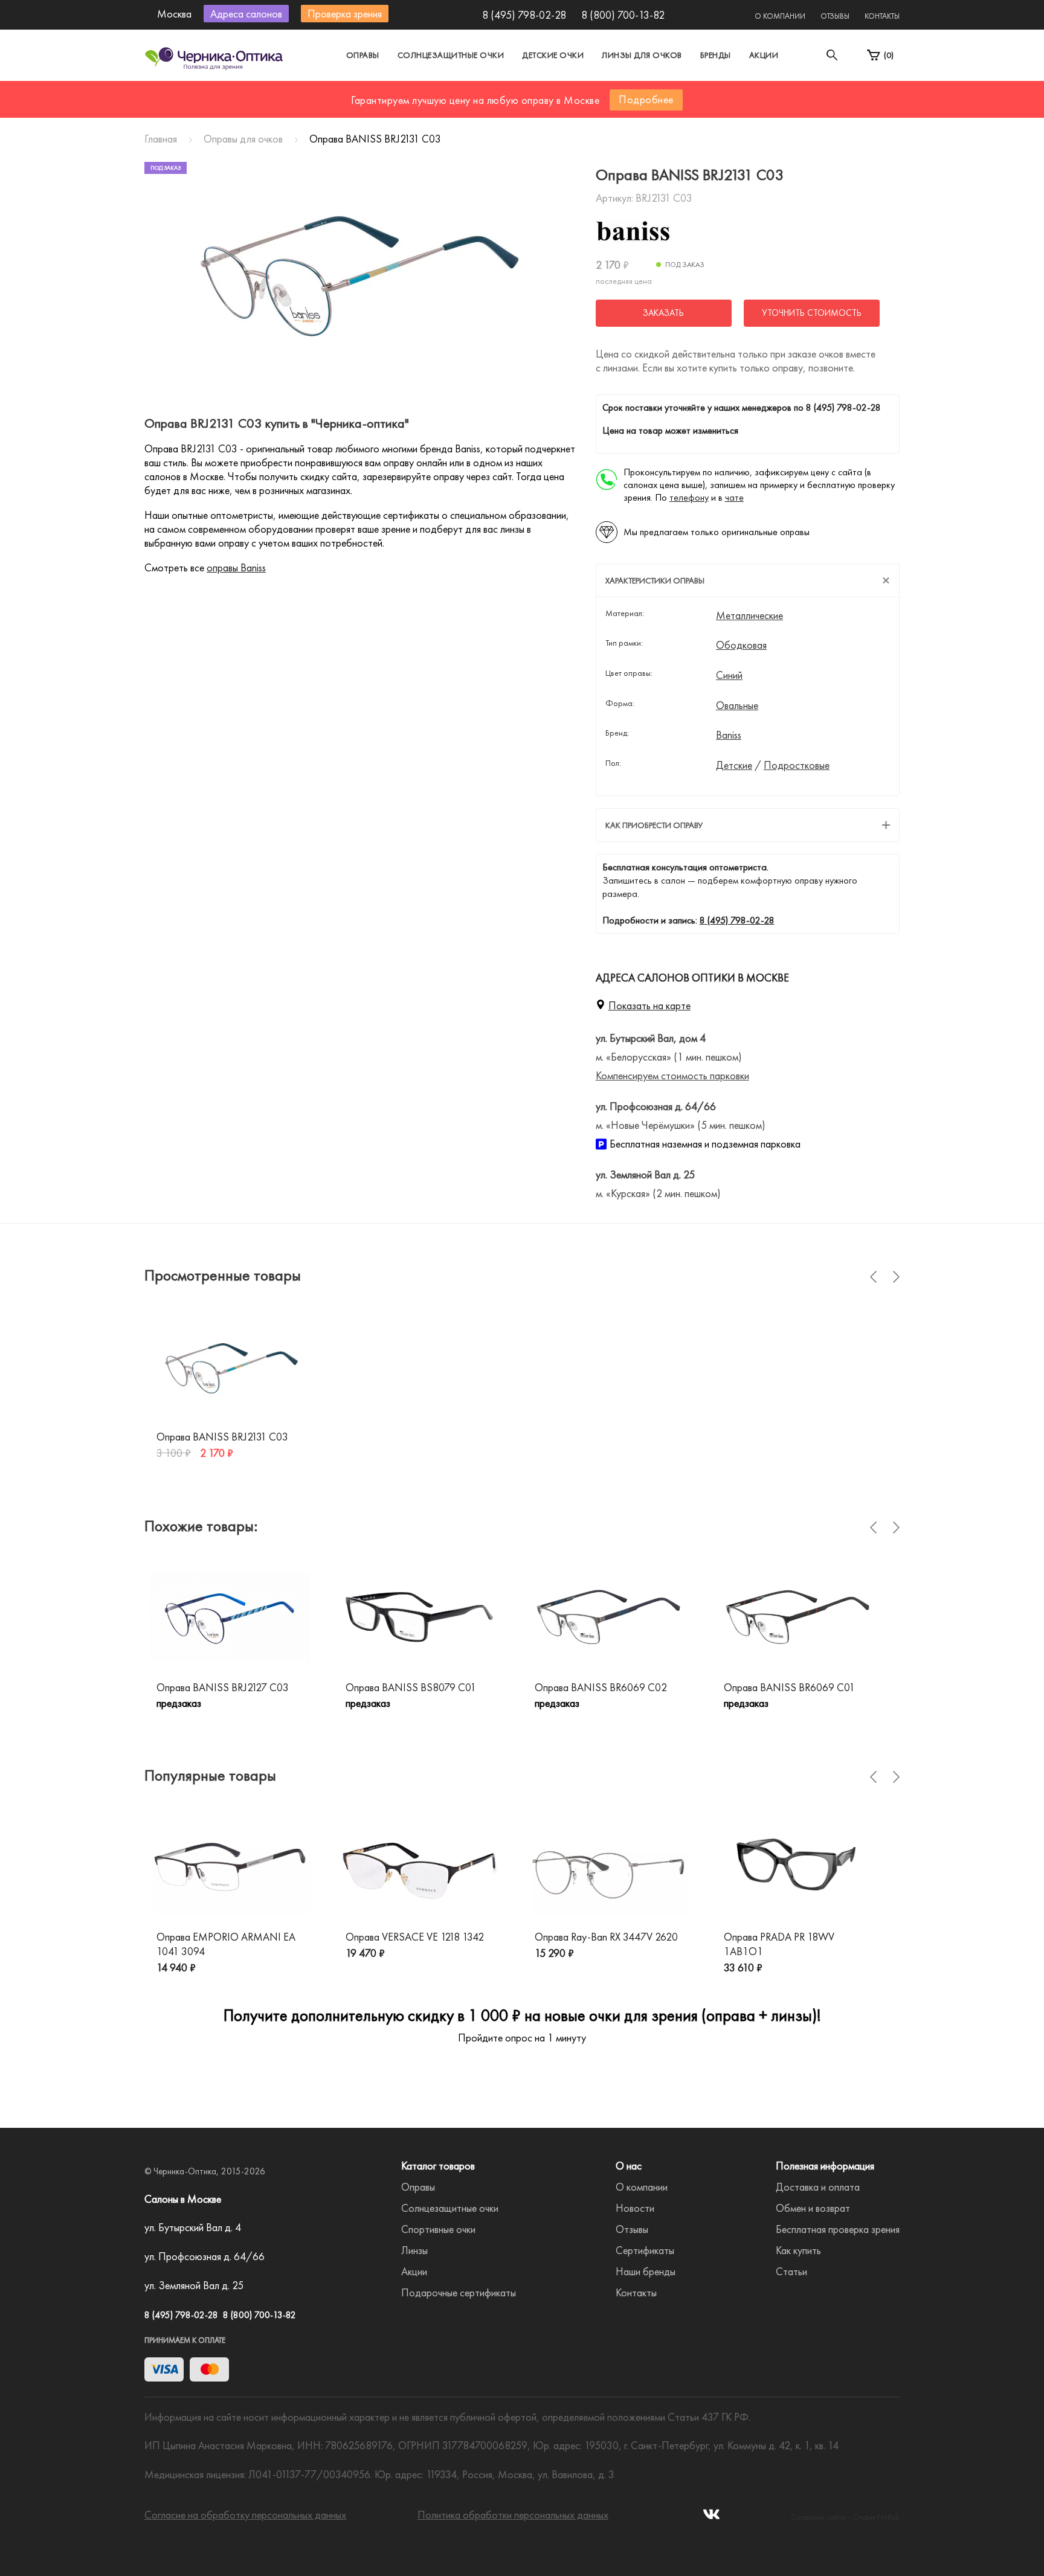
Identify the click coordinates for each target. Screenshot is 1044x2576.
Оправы (363, 55)
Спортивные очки (438, 2229)
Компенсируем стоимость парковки (672, 1075)
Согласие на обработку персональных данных (245, 2515)
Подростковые (797, 765)
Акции (764, 55)
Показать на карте (649, 1005)
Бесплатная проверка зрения (838, 2229)
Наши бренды (646, 2271)
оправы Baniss (236, 567)
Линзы (414, 2250)
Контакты (882, 16)
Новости (635, 2208)
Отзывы (835, 16)
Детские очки (553, 55)
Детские (734, 765)
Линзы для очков (642, 55)
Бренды (716, 55)
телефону (689, 497)
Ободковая (741, 645)
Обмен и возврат (813, 2208)
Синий (729, 675)
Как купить (798, 2250)
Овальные (737, 705)
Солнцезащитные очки (451, 55)
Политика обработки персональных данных (513, 2515)
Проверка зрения (345, 14)
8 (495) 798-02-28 (524, 15)
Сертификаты (645, 2250)
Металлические (749, 615)
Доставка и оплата (818, 2187)
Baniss (729, 735)
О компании (780, 16)
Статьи (791, 2271)
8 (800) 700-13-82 (623, 15)
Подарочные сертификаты (459, 2292)
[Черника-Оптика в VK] (711, 2518)
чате (734, 497)
